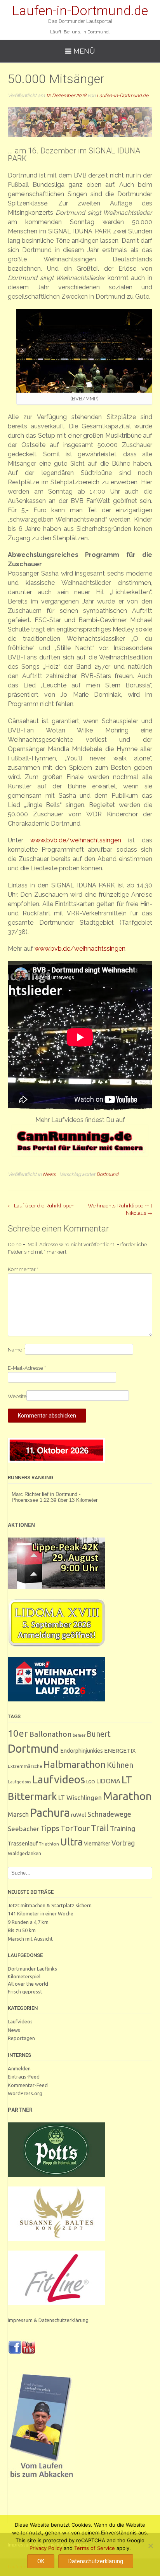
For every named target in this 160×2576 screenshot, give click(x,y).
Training (123, 1828)
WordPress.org (25, 2093)
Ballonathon (50, 1734)
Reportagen (21, 2038)
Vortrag (123, 1843)
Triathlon (49, 1844)
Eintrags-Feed (24, 2077)
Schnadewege (109, 1814)
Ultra (71, 1842)
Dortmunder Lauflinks (32, 1969)
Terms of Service (95, 2548)
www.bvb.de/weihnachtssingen (76, 840)
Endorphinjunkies (82, 1751)
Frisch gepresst (25, 1992)
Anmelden (19, 2068)
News (49, 1174)
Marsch (18, 1814)
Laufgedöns (19, 1782)
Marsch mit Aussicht (30, 1939)
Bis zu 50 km (22, 1930)
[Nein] (150, 2546)
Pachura (50, 1813)
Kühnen (120, 1765)
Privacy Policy (46, 2548)
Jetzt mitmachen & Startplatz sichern (50, 1905)
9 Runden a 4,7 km (28, 1922)
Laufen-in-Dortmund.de (80, 10)
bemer (79, 1735)
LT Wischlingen (80, 1798)
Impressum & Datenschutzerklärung (48, 2320)
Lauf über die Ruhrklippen (41, 1206)
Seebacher (23, 1829)
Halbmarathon (75, 1764)
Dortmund (107, 1174)
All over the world (28, 1984)
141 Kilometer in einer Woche (41, 1913)
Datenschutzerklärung (96, 2561)
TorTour (75, 1828)
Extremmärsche (25, 1766)
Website (17, 1396)
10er (18, 1733)
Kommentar (23, 1269)
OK (41, 2561)
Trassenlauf (23, 1843)
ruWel (79, 1815)
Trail (100, 1828)
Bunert (99, 1734)
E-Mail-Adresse (27, 1368)
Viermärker (97, 1844)
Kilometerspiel (24, 1976)
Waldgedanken (24, 1853)
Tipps (50, 1828)
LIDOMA (108, 1781)
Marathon (127, 1796)
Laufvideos (59, 1779)
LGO (91, 1782)
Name (16, 1350)
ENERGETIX (120, 1751)
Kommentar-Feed (28, 2085)
